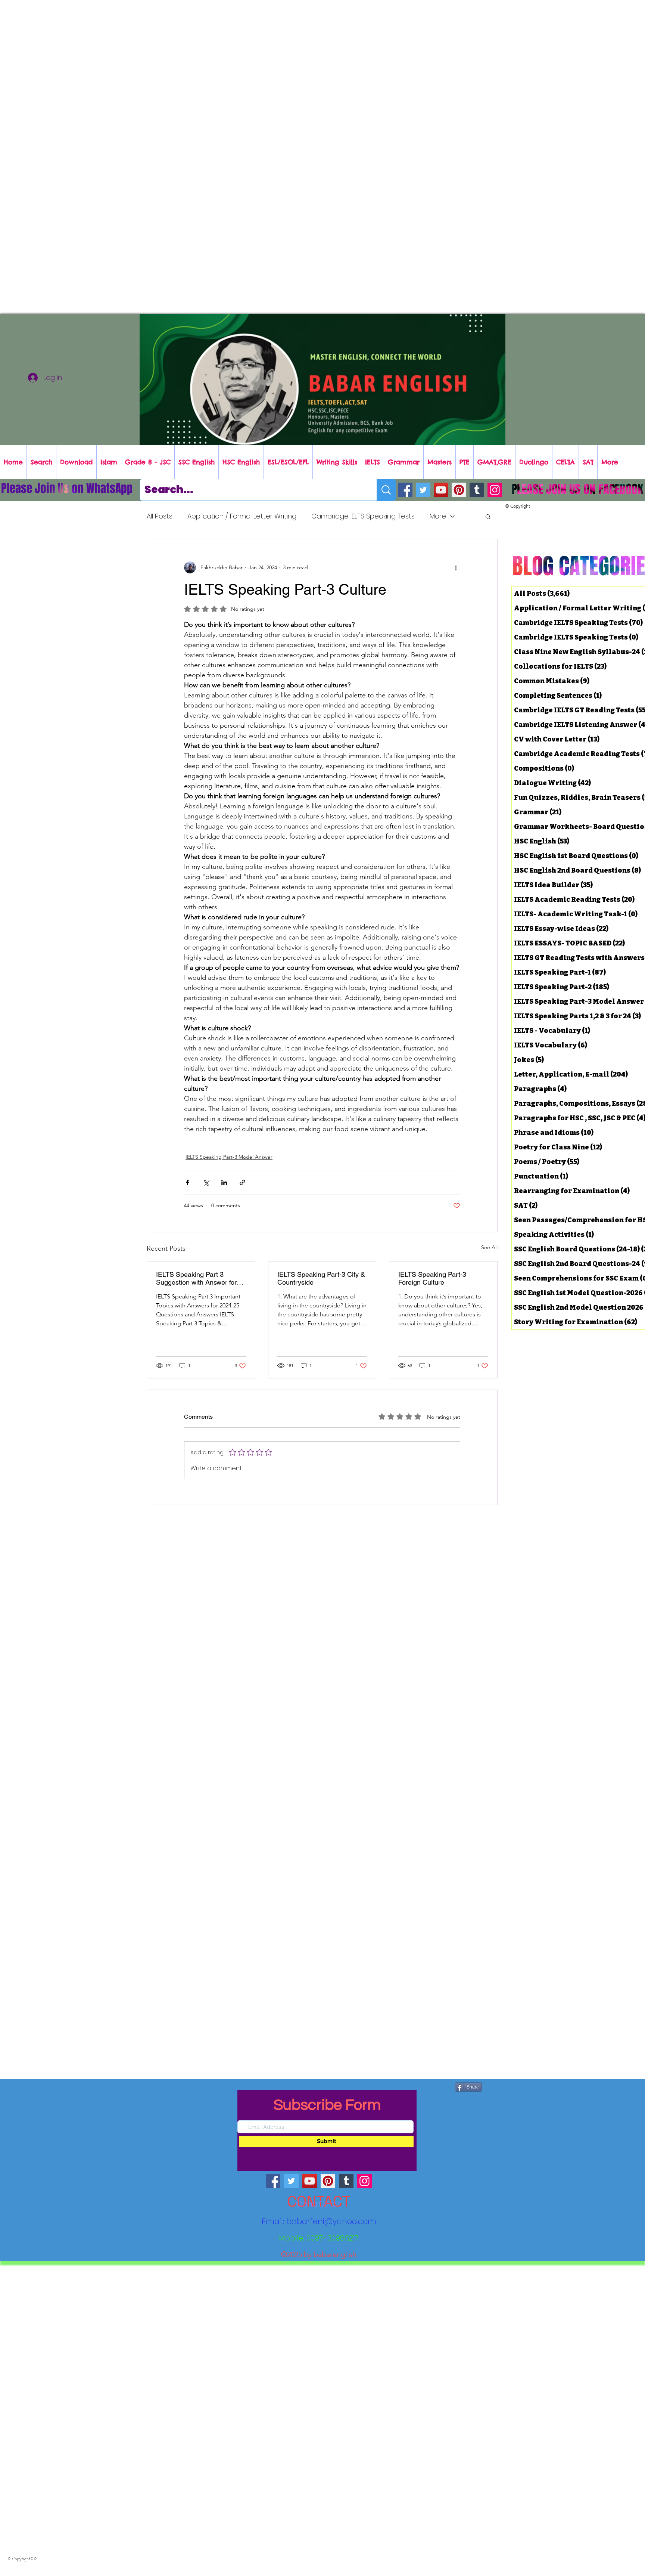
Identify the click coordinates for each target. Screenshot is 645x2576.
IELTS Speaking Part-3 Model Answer (229, 1157)
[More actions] (456, 567)
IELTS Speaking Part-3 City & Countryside (321, 1278)
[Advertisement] (224, 52)
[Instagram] (495, 490)
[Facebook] (405, 490)
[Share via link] (242, 1182)
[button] (488, 516)
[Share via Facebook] (188, 1182)
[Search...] (386, 490)
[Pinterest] (459, 490)
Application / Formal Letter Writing (242, 516)
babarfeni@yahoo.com (331, 2221)
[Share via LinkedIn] (224, 1182)
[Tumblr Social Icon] (477, 490)
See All (489, 1247)
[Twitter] (423, 490)
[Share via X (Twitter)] (206, 1182)
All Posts (160, 516)
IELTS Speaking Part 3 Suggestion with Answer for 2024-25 (196, 1278)
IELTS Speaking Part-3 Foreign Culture (432, 1278)
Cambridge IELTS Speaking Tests (363, 516)
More (438, 516)
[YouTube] (441, 490)
